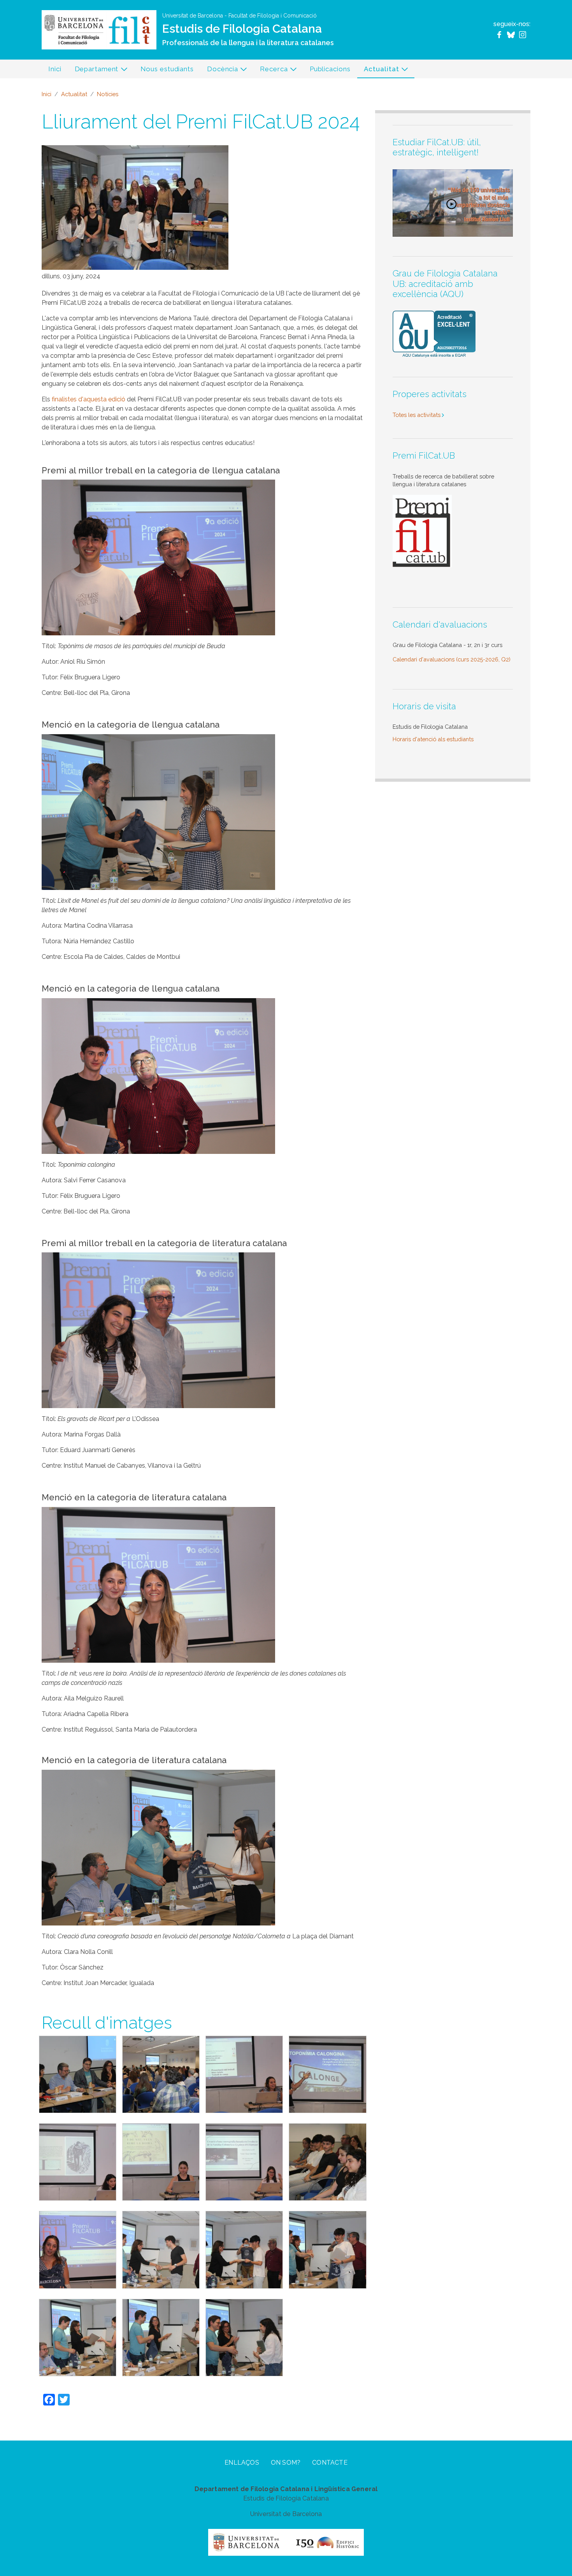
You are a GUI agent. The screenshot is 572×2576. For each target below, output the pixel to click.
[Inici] (99, 29)
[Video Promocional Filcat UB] (453, 202)
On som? (286, 2463)
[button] (78, 2075)
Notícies (108, 94)
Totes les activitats (417, 415)
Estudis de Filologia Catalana (242, 29)
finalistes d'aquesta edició (89, 399)
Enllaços (242, 2463)
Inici (55, 69)
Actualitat (378, 71)
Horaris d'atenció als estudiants (433, 739)
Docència (219, 71)
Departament (93, 71)
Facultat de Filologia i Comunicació (273, 16)
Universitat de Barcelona (193, 16)
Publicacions (330, 69)
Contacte (330, 2463)
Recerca (270, 71)
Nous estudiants (167, 69)
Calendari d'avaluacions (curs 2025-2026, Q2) (452, 659)
